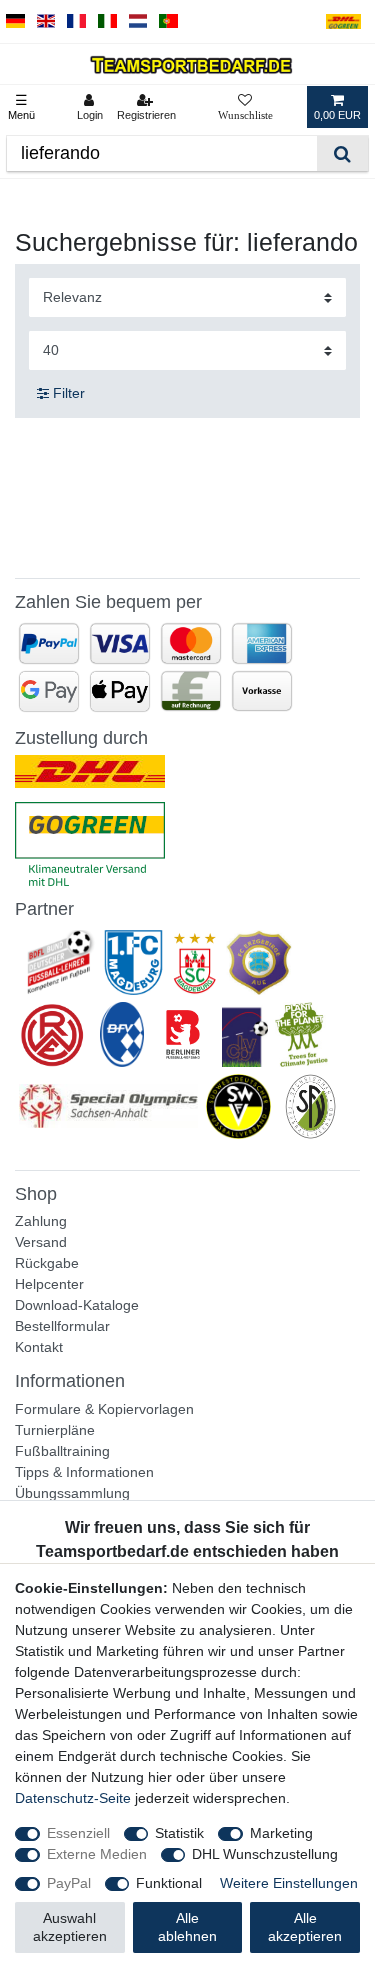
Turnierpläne (55, 1430)
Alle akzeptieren (305, 1927)
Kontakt (39, 1347)
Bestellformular (62, 1326)
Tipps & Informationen (84, 1472)
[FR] (76, 21)
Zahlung (41, 1221)
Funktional (169, 1883)
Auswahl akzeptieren (70, 1927)
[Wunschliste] (245, 107)
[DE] (15, 21)
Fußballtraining (62, 1451)
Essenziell (78, 1833)
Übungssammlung (72, 1493)
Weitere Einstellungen (289, 1883)
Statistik (179, 1833)
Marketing (281, 1833)
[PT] (168, 21)
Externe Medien (97, 1854)
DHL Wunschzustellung (265, 1854)
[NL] (138, 21)
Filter (67, 393)
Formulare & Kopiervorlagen (104, 1409)
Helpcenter (49, 1284)
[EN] (46, 21)
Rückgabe (47, 1263)
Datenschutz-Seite (73, 1798)
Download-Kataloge (77, 1305)
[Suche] (342, 153)
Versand (41, 1242)
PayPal (69, 1883)
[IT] (107, 21)
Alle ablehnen (187, 1927)
